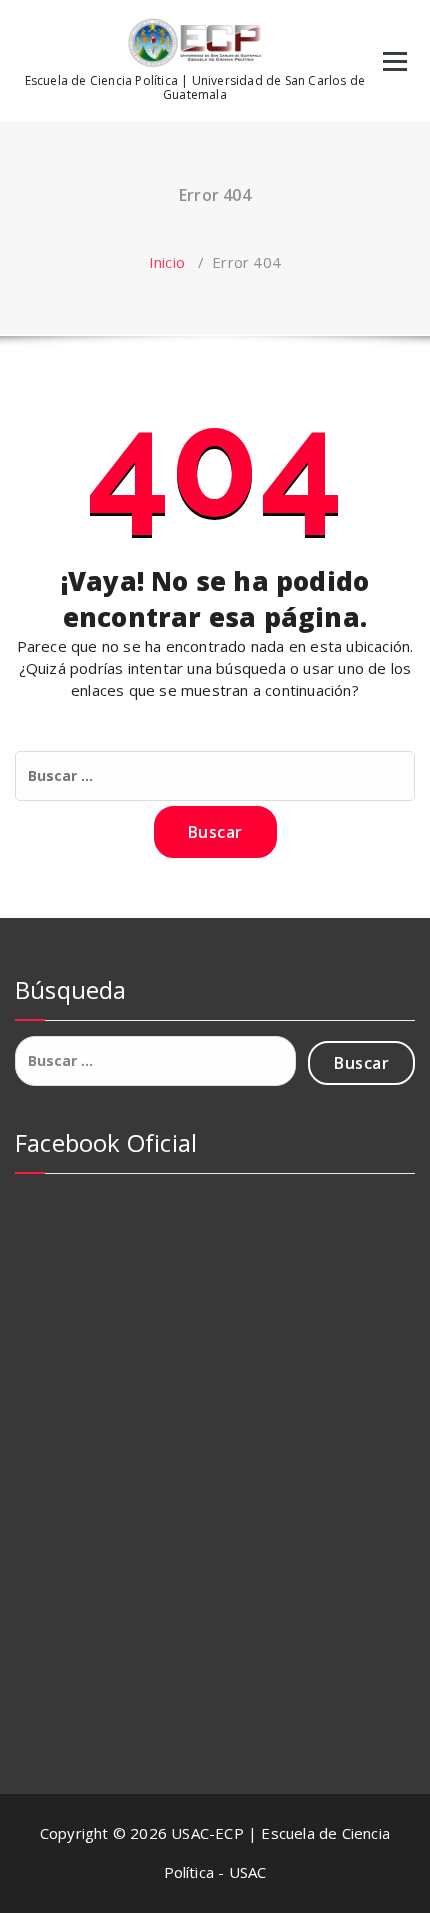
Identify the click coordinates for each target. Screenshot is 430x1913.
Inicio (167, 262)
